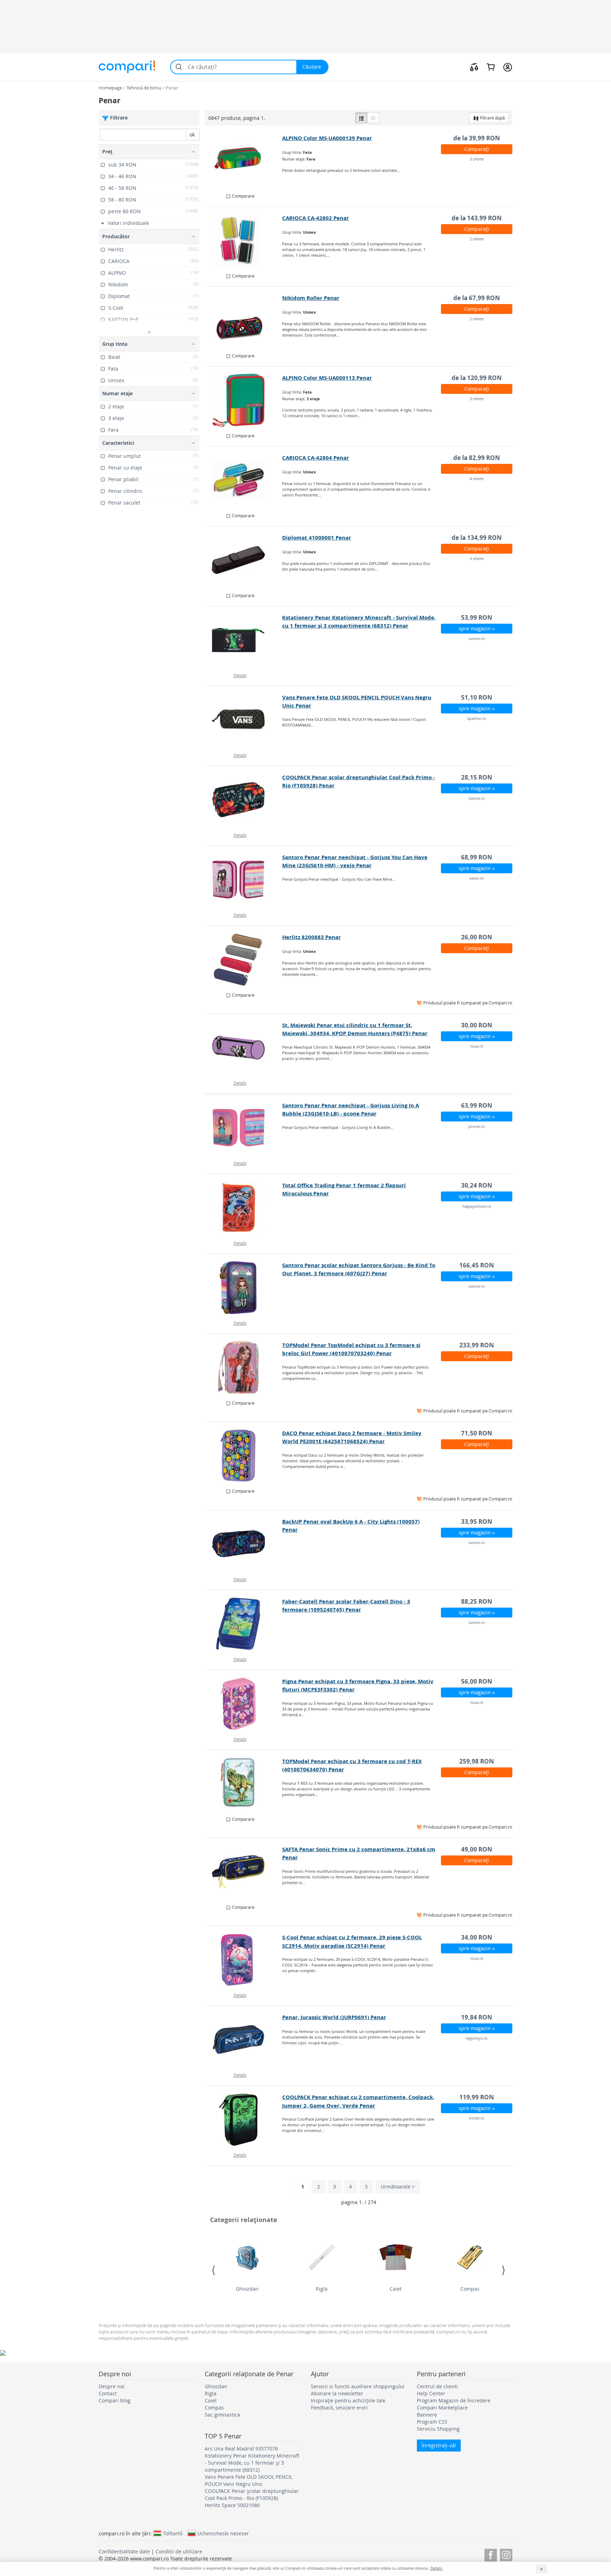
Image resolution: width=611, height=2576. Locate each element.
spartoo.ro (477, 718)
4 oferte (477, 479)
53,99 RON (477, 617)
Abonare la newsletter (337, 2393)
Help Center (431, 2393)
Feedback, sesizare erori (339, 2408)
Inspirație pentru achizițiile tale (348, 2400)
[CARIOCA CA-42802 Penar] (244, 240)
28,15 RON (477, 777)
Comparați (477, 149)
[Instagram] (506, 2554)
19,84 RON (477, 2017)
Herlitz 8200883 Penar (312, 937)
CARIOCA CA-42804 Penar (316, 458)
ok (192, 135)
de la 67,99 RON (477, 298)
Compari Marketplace (442, 2408)
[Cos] (491, 67)
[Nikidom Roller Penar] (244, 320)
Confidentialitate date (124, 2551)
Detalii (240, 675)
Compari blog (115, 2400)
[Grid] (373, 118)
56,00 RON (477, 1681)
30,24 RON (477, 1185)
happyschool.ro (477, 1206)
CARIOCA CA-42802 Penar (316, 218)
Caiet (396, 2289)
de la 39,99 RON (477, 138)
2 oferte (477, 239)
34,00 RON (477, 1937)
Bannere (427, 2415)
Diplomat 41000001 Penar (317, 538)
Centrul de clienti (437, 2386)
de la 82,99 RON (477, 458)
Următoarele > (398, 2187)
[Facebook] (491, 2554)
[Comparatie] (474, 67)
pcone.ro (477, 1126)
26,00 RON (477, 937)
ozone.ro (477, 638)
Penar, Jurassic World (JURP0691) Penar (334, 2017)
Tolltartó (173, 2533)
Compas (470, 2289)
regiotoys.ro (477, 2038)
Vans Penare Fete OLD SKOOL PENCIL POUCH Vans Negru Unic (249, 2480)
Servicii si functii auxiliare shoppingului (358, 2386)
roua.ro (477, 1046)
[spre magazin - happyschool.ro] (244, 1208)
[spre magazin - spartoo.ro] (244, 720)
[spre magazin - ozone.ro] (244, 640)
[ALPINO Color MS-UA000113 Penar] (244, 400)
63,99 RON (477, 1105)
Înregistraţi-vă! (439, 2445)
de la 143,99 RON (477, 218)
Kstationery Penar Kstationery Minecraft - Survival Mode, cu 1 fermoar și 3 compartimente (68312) (252, 2463)
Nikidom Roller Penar (311, 298)
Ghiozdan (247, 2289)
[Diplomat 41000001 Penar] (244, 560)
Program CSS (432, 2422)
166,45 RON (477, 1265)
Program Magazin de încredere (454, 2400)
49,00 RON (477, 1849)
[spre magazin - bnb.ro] (244, 960)
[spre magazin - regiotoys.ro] (244, 2040)
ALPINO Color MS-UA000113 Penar (327, 378)
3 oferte (477, 159)
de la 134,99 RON (477, 538)
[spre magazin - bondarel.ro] (244, 1872)
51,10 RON (477, 697)
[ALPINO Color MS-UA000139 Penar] (244, 161)
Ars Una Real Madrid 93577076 (241, 2449)
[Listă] (361, 118)
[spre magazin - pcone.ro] (244, 1128)
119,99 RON (477, 2097)
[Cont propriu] (508, 67)
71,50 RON (477, 1433)
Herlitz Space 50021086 (232, 2505)
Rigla (322, 2289)
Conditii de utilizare (179, 2551)
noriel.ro (477, 2118)
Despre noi (112, 2386)
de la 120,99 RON (477, 378)
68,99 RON (477, 857)
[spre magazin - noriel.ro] (244, 2120)
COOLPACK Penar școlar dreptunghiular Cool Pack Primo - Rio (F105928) (252, 2495)
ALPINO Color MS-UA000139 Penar (327, 138)
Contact (108, 2393)
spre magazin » (477, 628)
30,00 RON (477, 1025)
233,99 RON (477, 1345)
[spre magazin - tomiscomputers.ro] (244, 1368)
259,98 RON (477, 1761)
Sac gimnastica (222, 2415)
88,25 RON (477, 1601)
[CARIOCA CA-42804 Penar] (244, 480)
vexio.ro (477, 878)
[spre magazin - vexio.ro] (244, 880)
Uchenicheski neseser (223, 2533)
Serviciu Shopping (438, 2429)
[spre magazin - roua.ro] (244, 1048)
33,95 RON (477, 1522)
